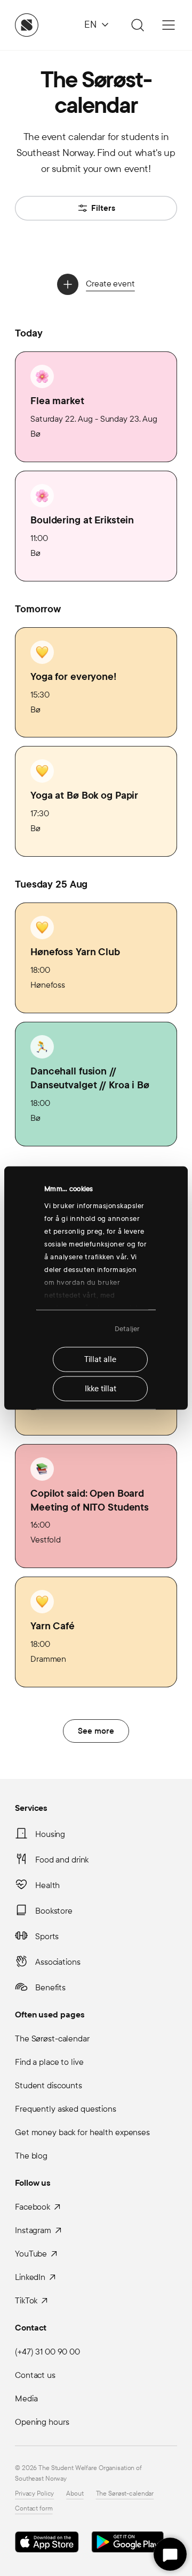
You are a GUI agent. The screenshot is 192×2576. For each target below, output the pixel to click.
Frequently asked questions (66, 2109)
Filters (103, 208)
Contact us (35, 2375)
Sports (47, 1936)
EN (90, 25)
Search (136, 25)
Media (26, 2398)
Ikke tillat (101, 1389)
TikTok (26, 2300)
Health (47, 1885)
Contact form (34, 2508)
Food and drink (62, 1860)
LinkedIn (30, 2277)
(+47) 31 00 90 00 (47, 2352)
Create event (110, 284)
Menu (169, 25)
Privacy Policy (34, 2493)
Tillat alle (100, 1359)
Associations (58, 1962)
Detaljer (127, 1328)
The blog (31, 2156)
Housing (50, 1834)
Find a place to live (49, 2062)
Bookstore (54, 1911)
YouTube (31, 2254)
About (75, 2493)
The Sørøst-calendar (52, 2038)
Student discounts (49, 2085)
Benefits (50, 1987)
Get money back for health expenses (82, 2132)
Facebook (33, 2207)
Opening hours (42, 2422)
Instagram (33, 2230)
